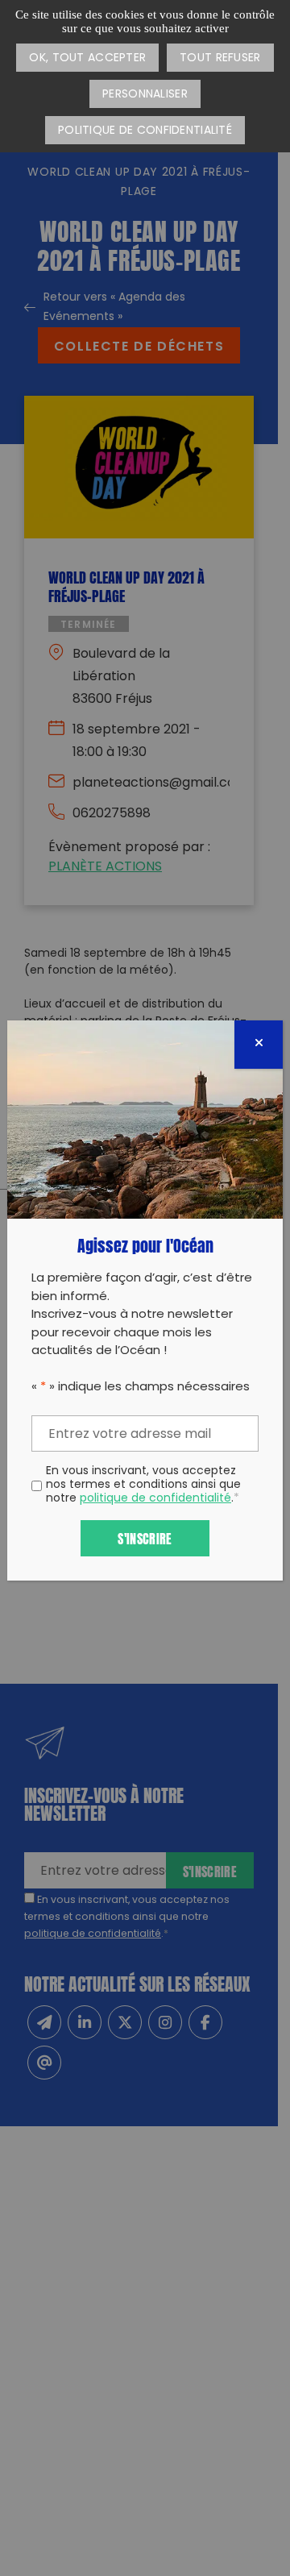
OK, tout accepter (87, 58)
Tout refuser (220, 58)
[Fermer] (259, 1045)
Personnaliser (145, 95)
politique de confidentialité (155, 1499)
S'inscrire (145, 1537)
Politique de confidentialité (145, 131)
